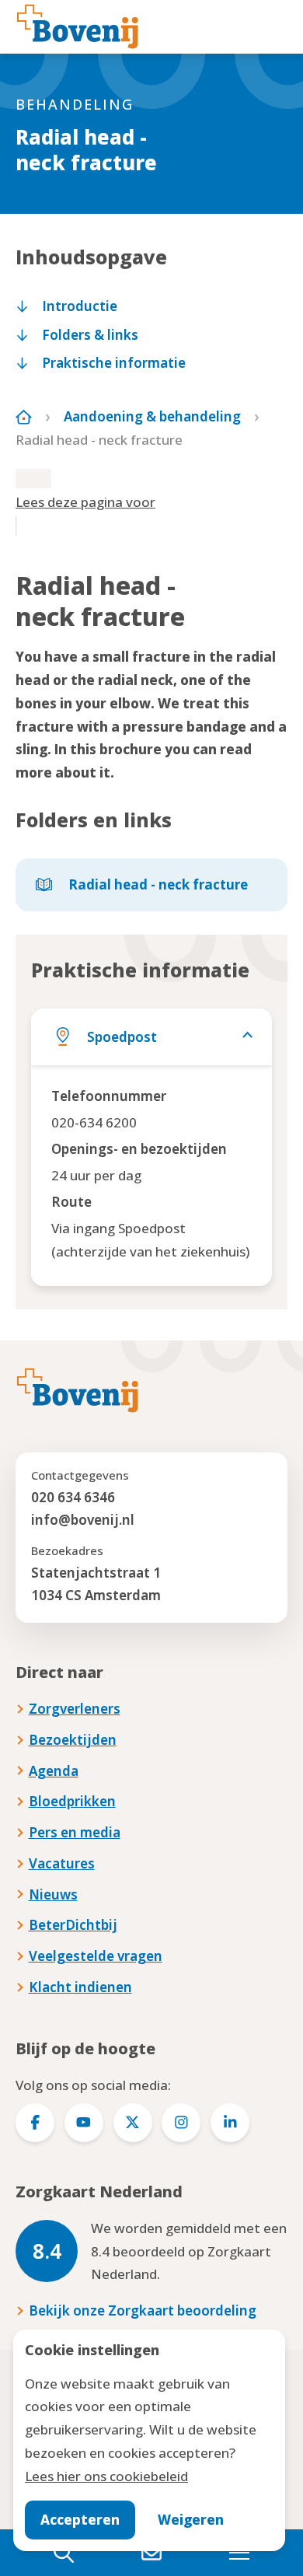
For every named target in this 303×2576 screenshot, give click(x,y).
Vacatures (62, 1863)
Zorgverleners (75, 1709)
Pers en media (75, 1832)
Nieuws (53, 1894)
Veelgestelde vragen (96, 1956)
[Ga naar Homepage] (24, 417)
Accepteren (80, 2520)
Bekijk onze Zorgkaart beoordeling (143, 2310)
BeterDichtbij (73, 1925)
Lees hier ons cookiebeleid (106, 2476)
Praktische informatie (114, 363)
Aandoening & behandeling (152, 416)
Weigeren (191, 2520)
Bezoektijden (73, 1740)
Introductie (80, 306)
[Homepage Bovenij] (78, 26)
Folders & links (90, 335)
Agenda (54, 1771)
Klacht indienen (80, 1987)
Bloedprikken (72, 1801)
